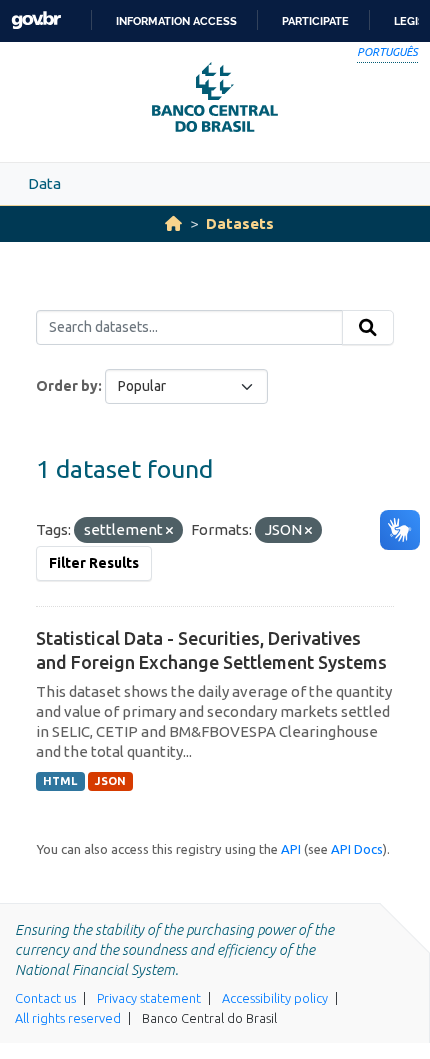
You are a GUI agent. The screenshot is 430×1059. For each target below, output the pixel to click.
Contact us (45, 998)
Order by (67, 386)
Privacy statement (149, 998)
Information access (176, 21)
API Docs (357, 849)
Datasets (240, 223)
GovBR (36, 20)
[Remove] (169, 531)
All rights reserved (68, 1018)
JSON (110, 781)
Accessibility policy (275, 998)
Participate (315, 21)
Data (44, 183)
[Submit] (368, 328)
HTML (60, 781)
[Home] (173, 223)
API (291, 849)
